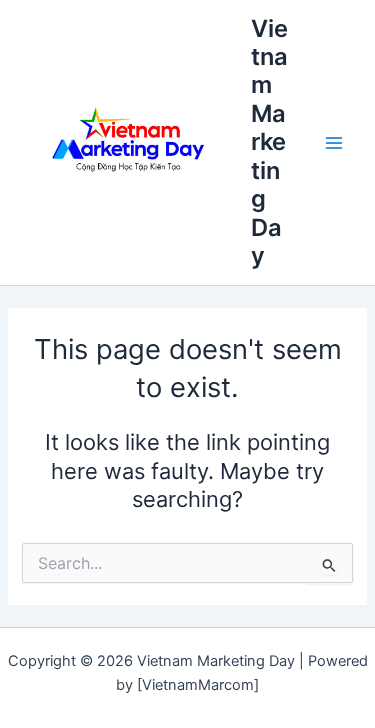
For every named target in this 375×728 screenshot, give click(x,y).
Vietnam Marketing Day (269, 142)
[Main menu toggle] (334, 143)
